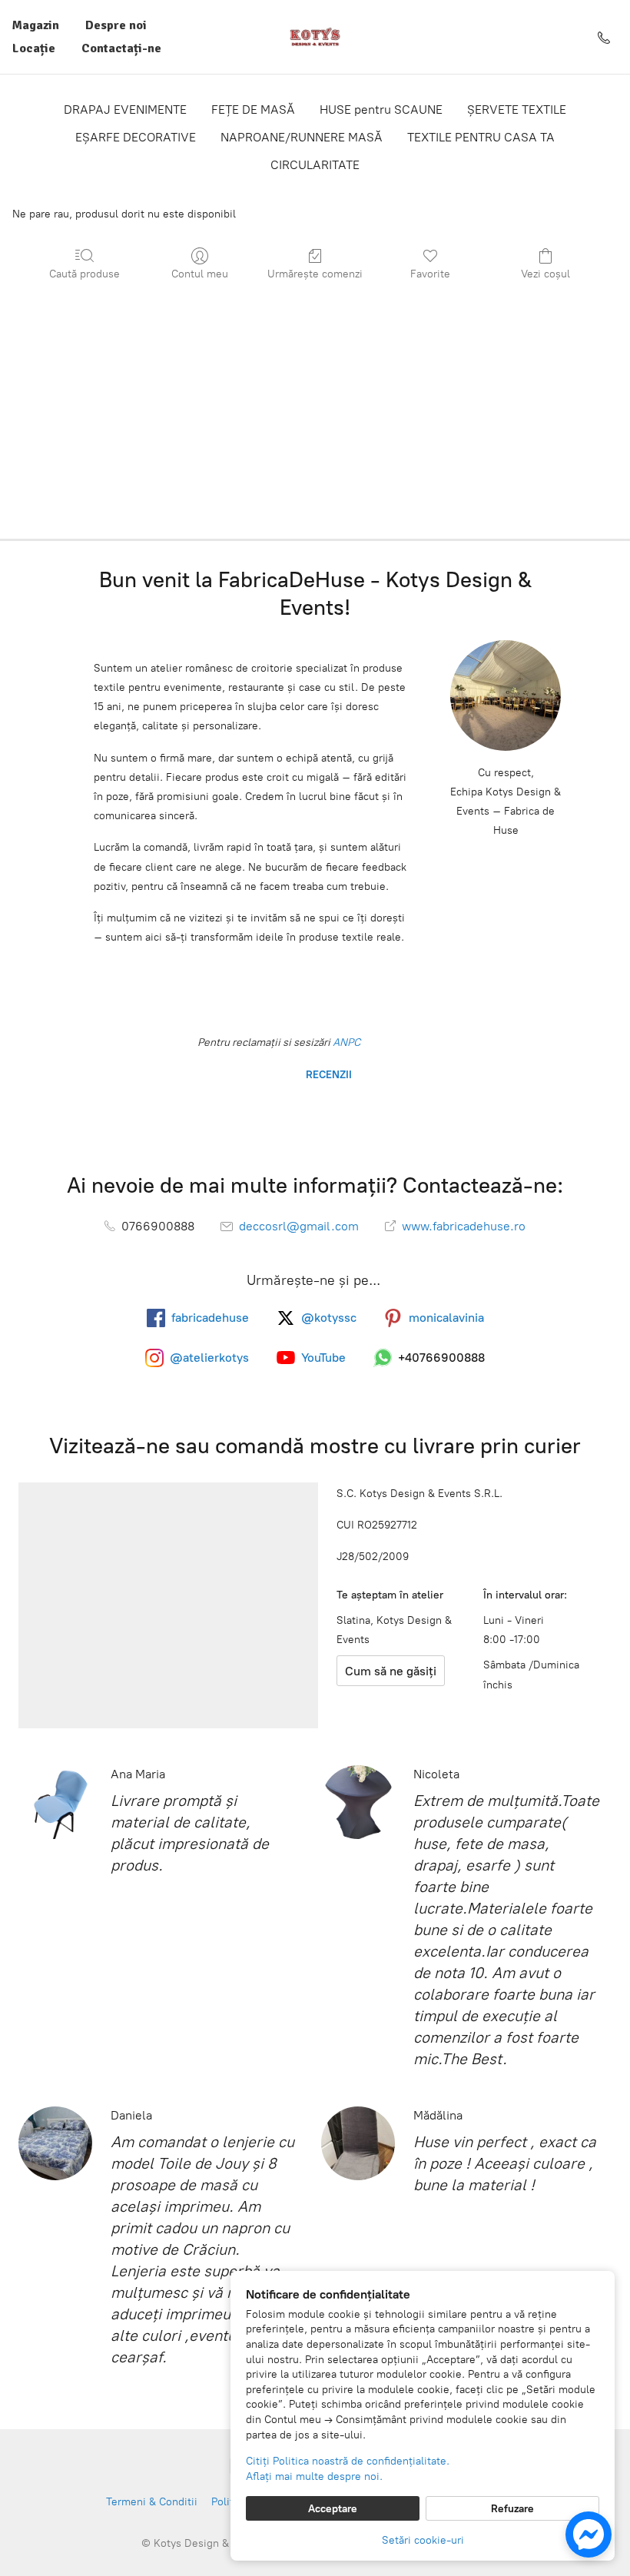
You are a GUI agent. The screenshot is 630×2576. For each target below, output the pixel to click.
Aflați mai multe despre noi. (314, 2476)
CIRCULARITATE (315, 165)
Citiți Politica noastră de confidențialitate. (348, 2461)
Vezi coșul (545, 274)
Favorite (430, 274)
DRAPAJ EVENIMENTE (125, 110)
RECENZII (327, 1075)
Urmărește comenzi (315, 274)
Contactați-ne (121, 48)
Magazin (36, 25)
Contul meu (200, 274)
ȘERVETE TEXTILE (517, 110)
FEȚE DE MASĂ (253, 110)
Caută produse (85, 274)
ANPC (345, 1042)
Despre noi (116, 25)
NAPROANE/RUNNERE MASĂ (302, 137)
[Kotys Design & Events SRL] (315, 37)
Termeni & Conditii (152, 2502)
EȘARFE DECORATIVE (136, 137)
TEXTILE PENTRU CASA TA (481, 137)
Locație (34, 48)
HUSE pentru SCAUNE (381, 110)
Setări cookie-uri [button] (423, 2540)
